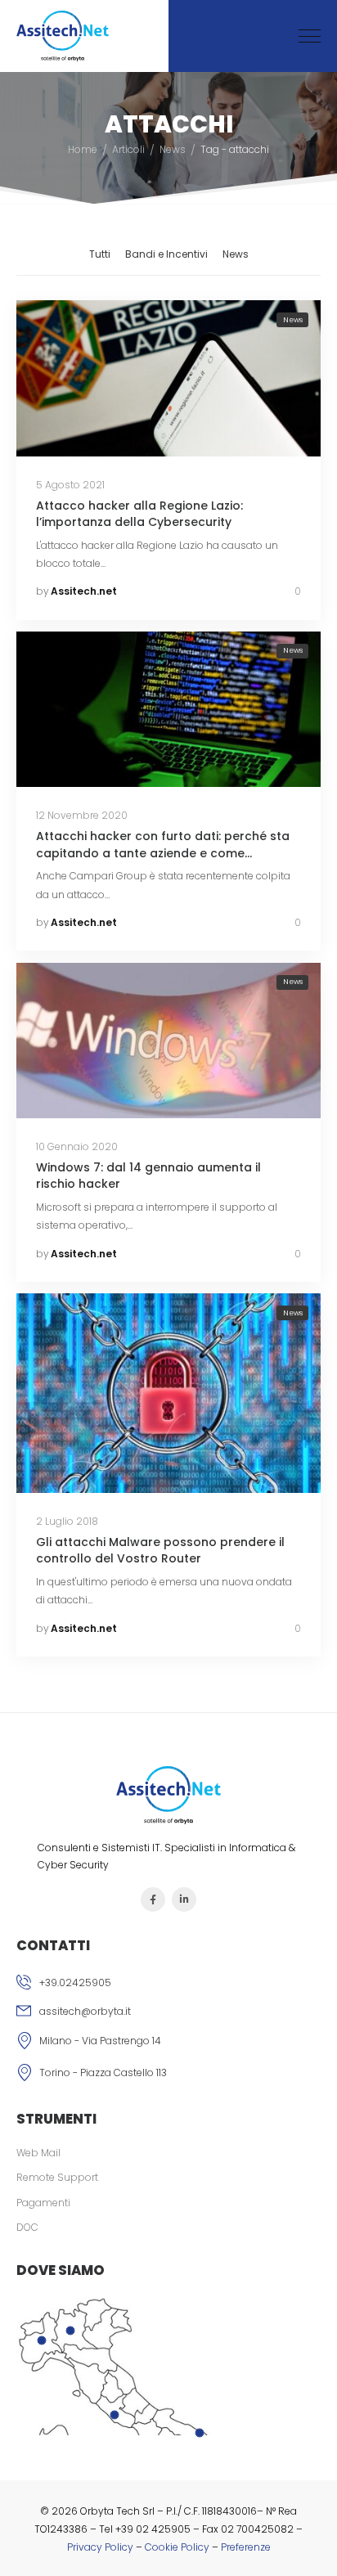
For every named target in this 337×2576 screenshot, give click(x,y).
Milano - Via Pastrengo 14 (100, 2041)
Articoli (128, 149)
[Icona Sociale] (153, 1899)
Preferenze (246, 2547)
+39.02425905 (75, 1983)
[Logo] (63, 36)
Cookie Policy (177, 2547)
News (173, 149)
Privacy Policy (100, 2547)
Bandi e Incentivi (166, 254)
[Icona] (168, 2043)
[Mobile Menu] (310, 36)
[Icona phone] (168, 1985)
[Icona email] (168, 2013)
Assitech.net (84, 591)
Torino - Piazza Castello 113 (103, 2072)
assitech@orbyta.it (85, 2011)
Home (83, 149)
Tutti (100, 254)
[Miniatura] (168, 378)
